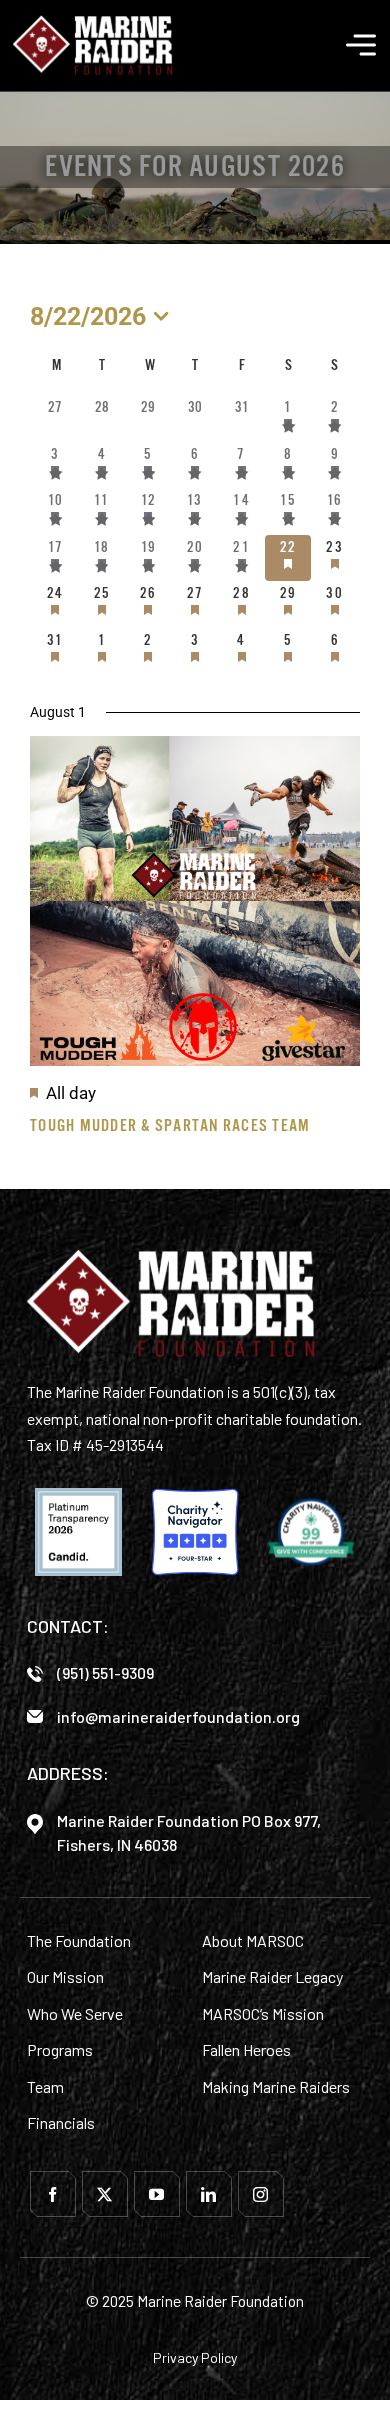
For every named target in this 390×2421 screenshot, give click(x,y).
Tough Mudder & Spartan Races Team (170, 1125)
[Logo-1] (93, 22)
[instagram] (261, 2194)
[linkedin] (209, 2194)
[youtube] (157, 2194)
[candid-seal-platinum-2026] (78, 1531)
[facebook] (53, 2194)
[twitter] (105, 2194)
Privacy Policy (195, 2357)
